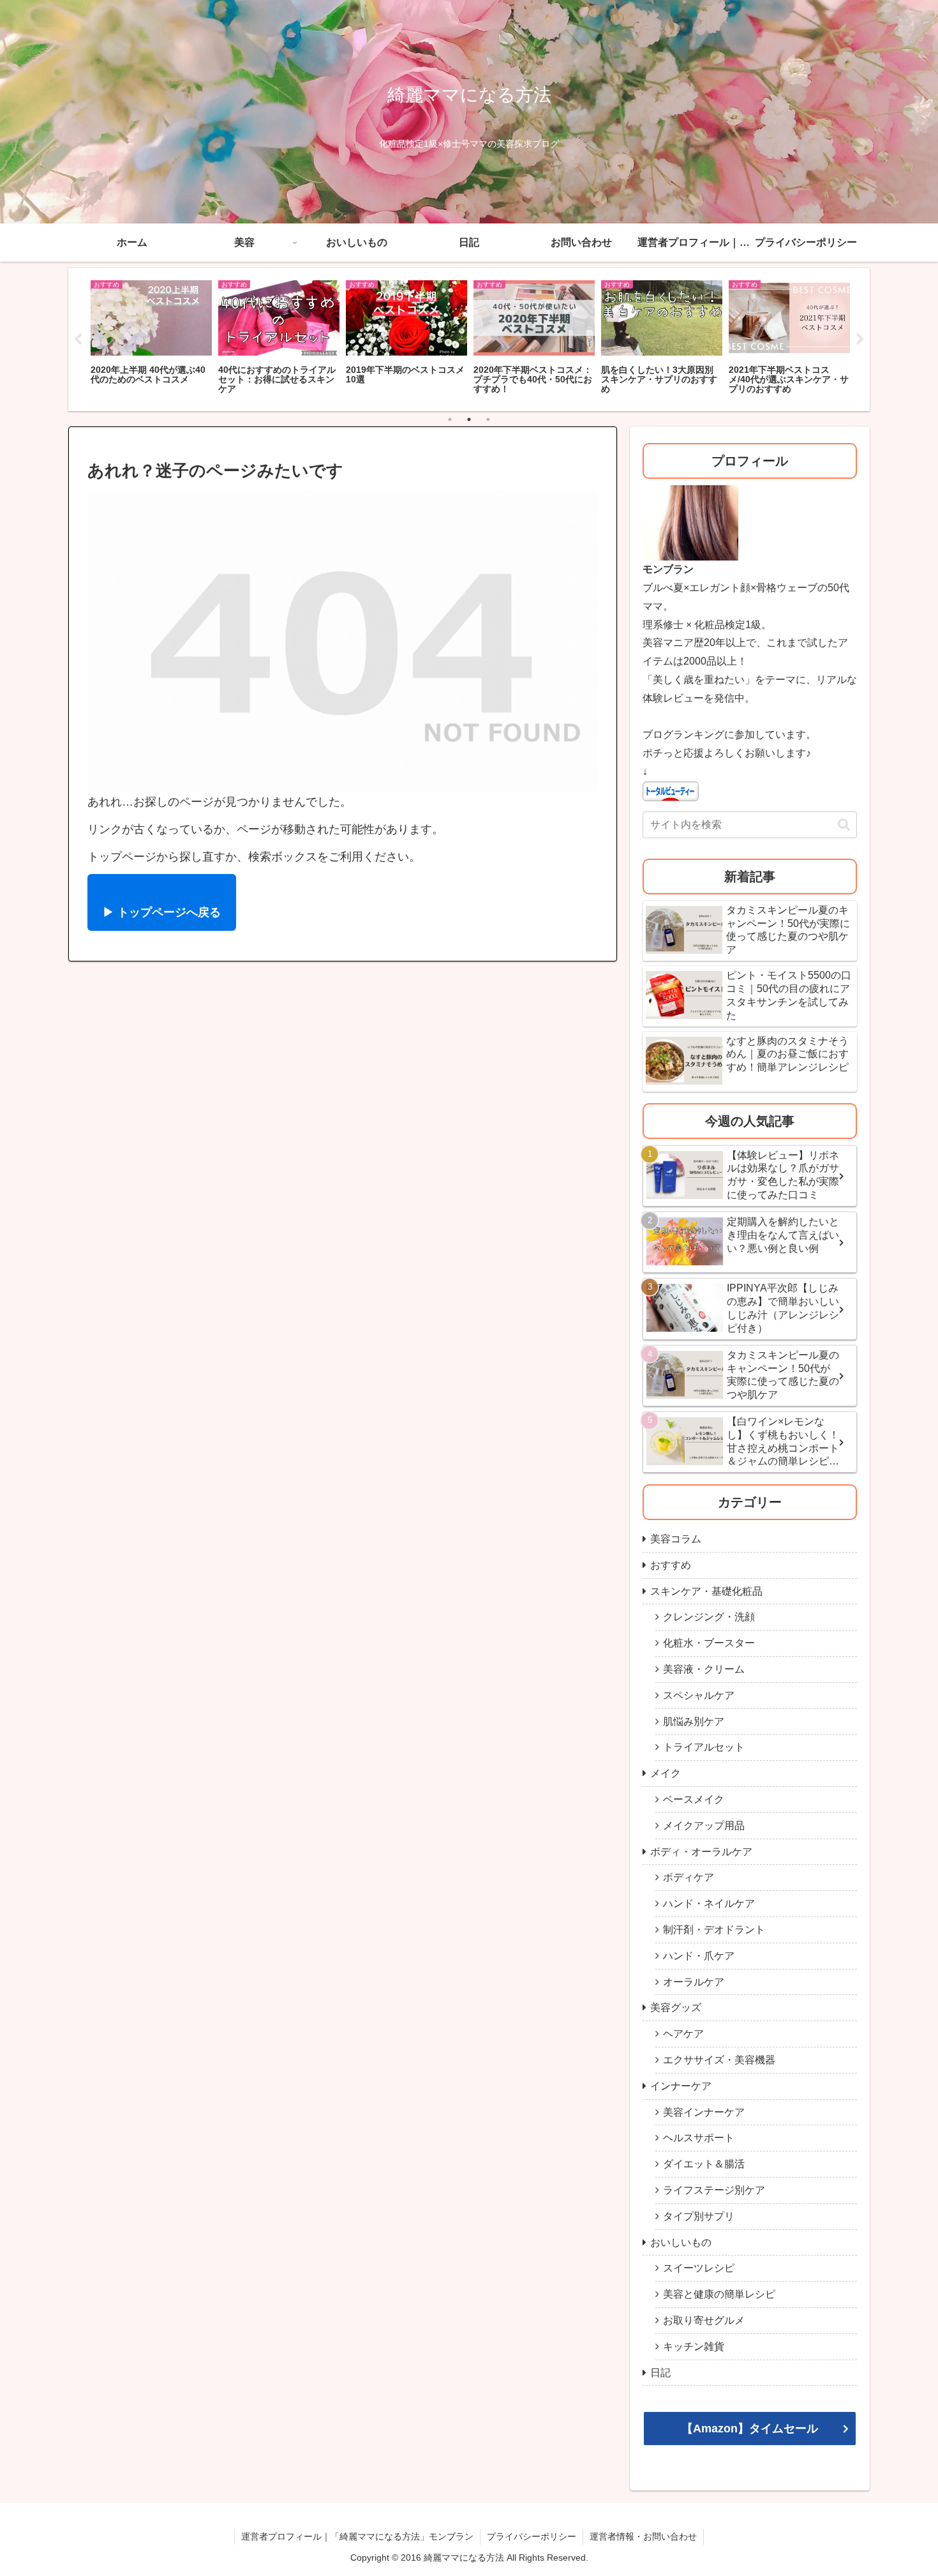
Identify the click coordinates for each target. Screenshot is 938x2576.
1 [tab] (450, 419)
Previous (78, 340)
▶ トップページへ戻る (162, 912)
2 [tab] (469, 419)
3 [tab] (488, 419)
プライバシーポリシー (532, 2536)
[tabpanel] (151, 338)
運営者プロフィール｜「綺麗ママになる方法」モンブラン (357, 2536)
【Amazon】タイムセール (750, 2429)
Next (860, 340)
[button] (844, 825)
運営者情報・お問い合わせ (643, 2536)
